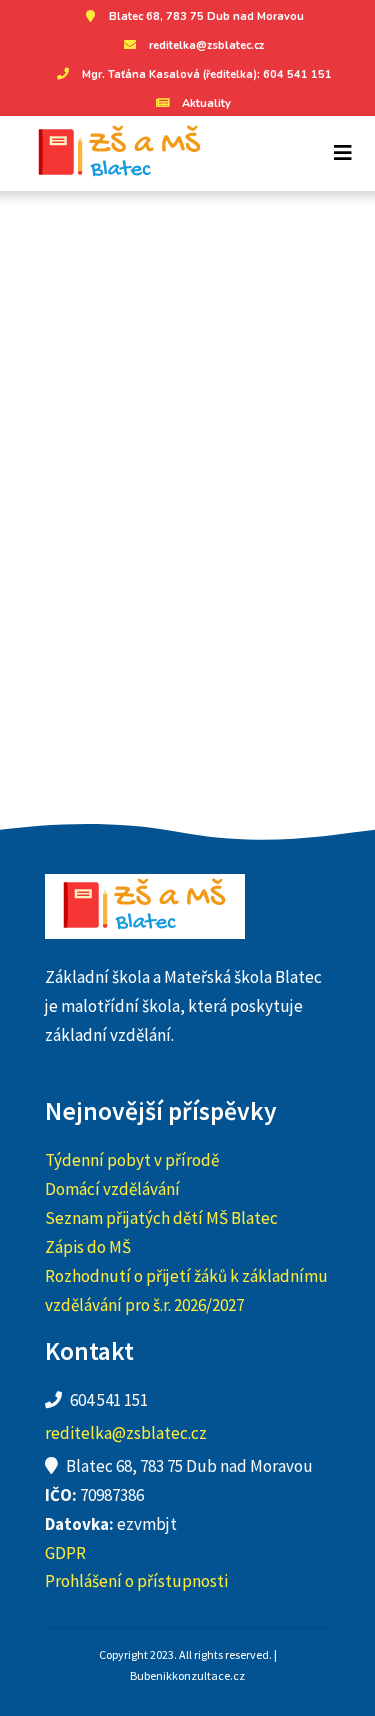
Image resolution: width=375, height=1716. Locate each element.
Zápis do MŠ (88, 1247)
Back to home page (187, 606)
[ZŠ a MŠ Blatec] (112, 153)
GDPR (65, 1553)
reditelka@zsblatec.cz (206, 45)
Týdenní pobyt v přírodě (132, 1160)
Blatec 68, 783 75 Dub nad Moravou (206, 16)
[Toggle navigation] (343, 153)
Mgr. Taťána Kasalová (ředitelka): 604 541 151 (207, 74)
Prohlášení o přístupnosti (136, 1581)
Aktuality (206, 103)
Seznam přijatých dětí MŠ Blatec (161, 1218)
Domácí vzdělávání (112, 1189)
